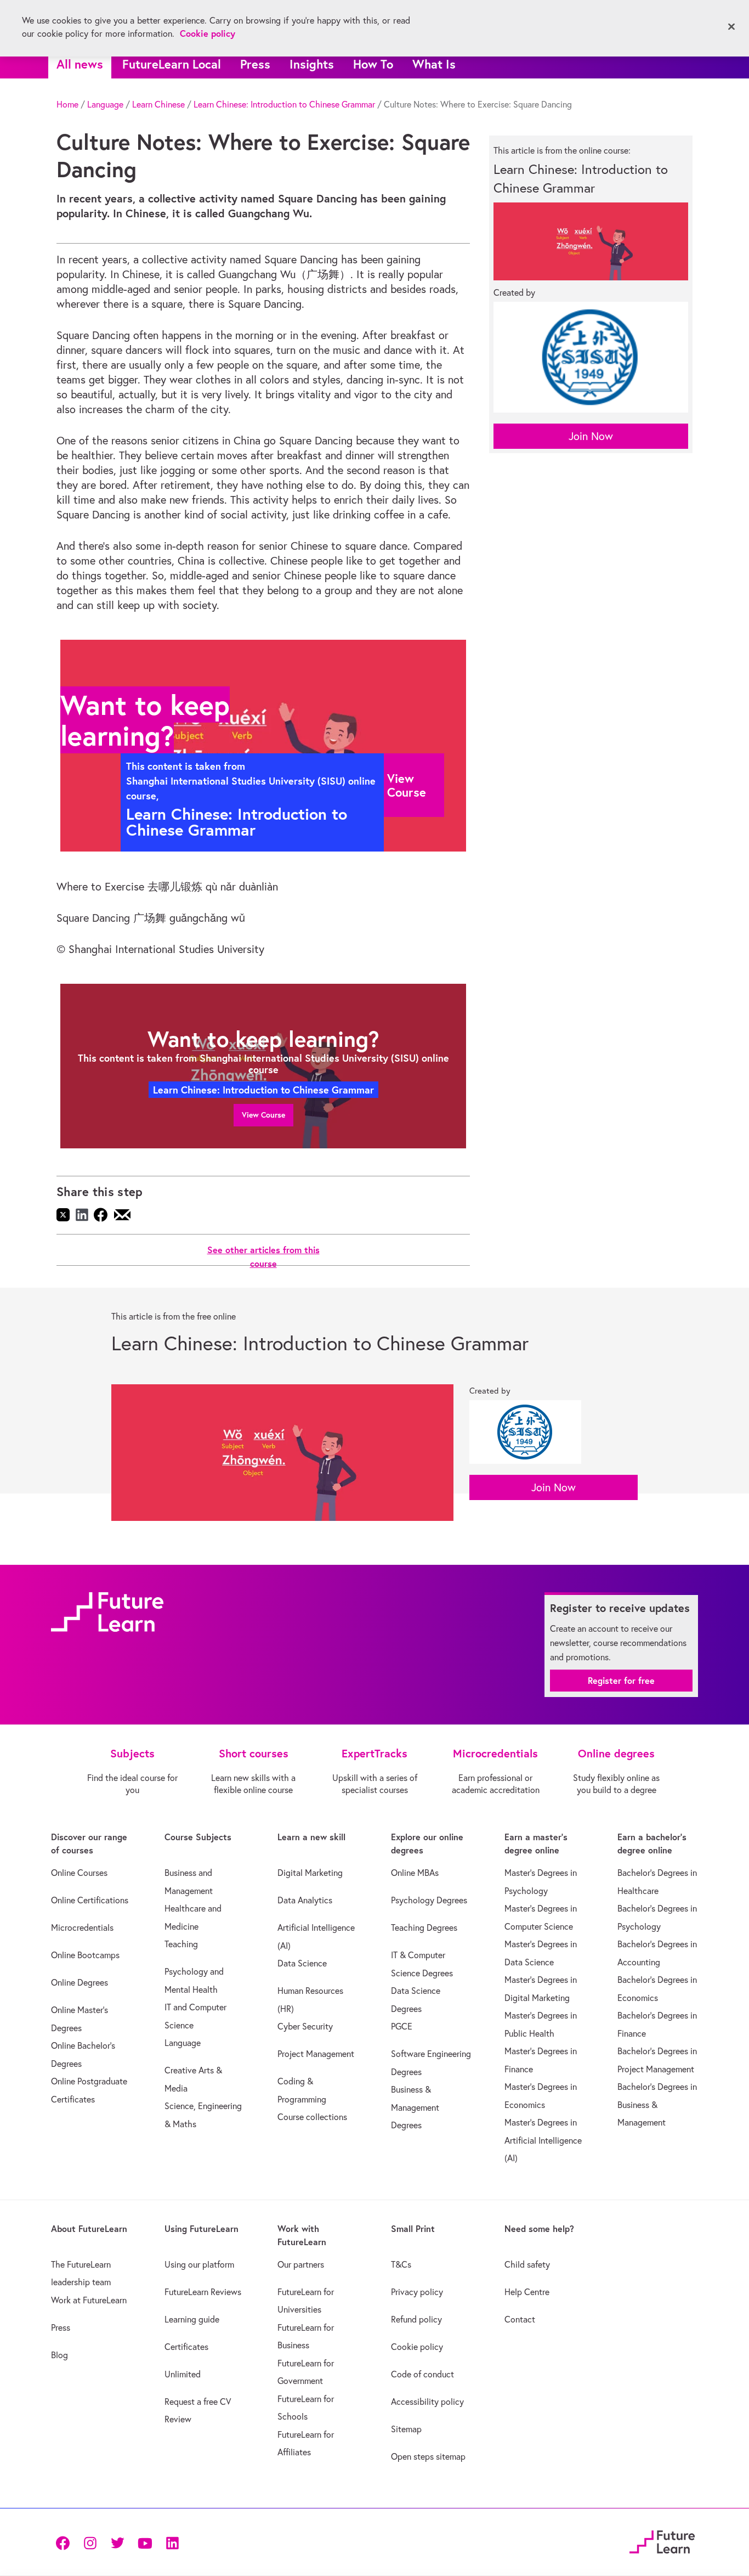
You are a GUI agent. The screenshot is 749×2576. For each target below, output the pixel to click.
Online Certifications (90, 1900)
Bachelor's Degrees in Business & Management (657, 2104)
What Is (434, 64)
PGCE (402, 2026)
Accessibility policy (427, 2402)
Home (67, 104)
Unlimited (183, 2374)
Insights (312, 64)
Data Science (302, 1963)
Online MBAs (415, 1873)
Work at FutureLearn (89, 2300)
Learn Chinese (158, 104)
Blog (59, 2355)
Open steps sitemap (428, 2456)
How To (373, 64)
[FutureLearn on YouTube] (145, 2542)
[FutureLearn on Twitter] (117, 2542)
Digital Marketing (310, 1873)
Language (105, 104)
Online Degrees (80, 1982)
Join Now (591, 436)
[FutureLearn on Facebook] (65, 2542)
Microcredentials (82, 1927)
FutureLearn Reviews (203, 2292)
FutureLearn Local (172, 64)
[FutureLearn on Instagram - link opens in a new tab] (90, 2542)
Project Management (316, 2054)
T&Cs (401, 2264)
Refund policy (416, 2319)
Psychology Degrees (429, 1900)
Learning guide (192, 2319)
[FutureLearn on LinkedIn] (172, 2542)
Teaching (181, 1944)
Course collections (312, 2117)
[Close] (731, 27)
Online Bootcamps (85, 1955)
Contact (520, 2319)
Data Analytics (305, 1900)
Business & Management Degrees (415, 2107)
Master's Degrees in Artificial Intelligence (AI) (543, 2140)
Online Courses (79, 1873)
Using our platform (199, 2264)
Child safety (527, 2264)
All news (80, 64)
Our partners (301, 2264)
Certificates (186, 2347)
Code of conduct (422, 2374)
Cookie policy (417, 2347)
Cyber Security (305, 2026)
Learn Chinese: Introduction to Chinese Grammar (284, 104)
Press (255, 64)
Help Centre (527, 2292)
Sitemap (406, 2429)
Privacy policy (417, 2292)
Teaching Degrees (424, 1927)
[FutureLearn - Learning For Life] (662, 2540)
